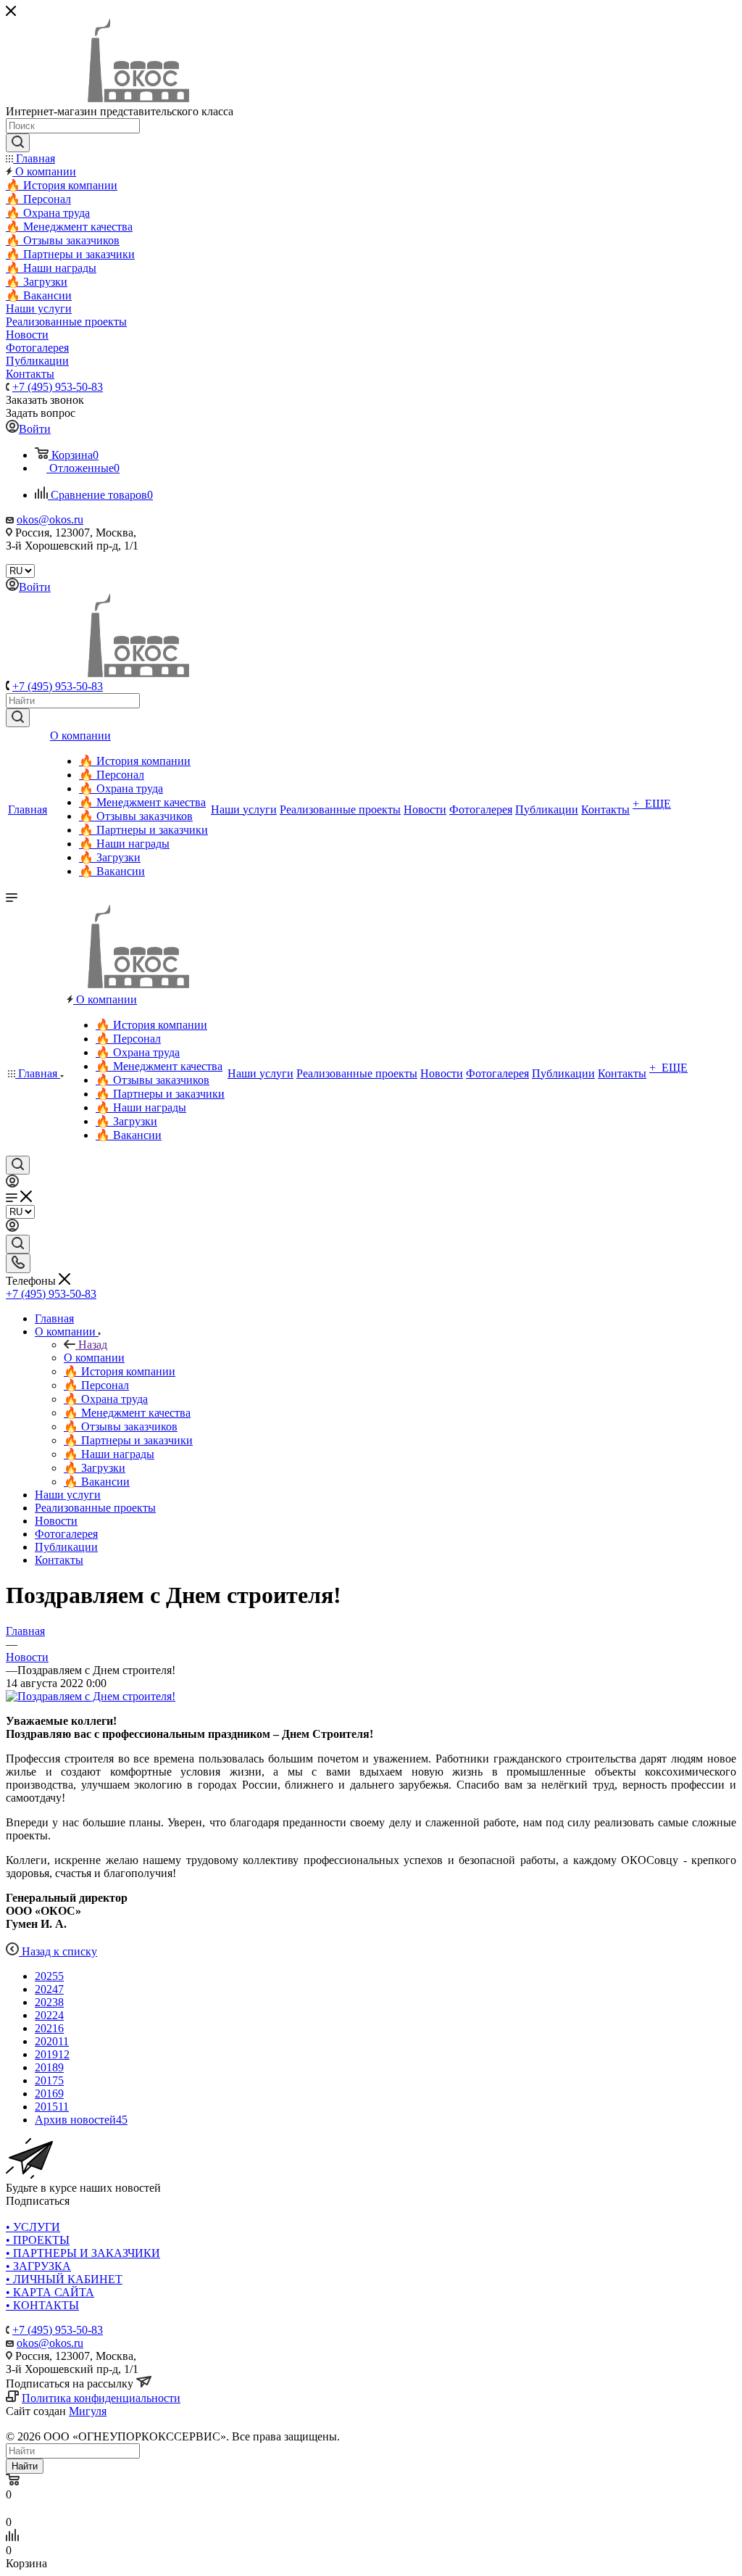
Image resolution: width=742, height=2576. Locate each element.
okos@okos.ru (50, 519)
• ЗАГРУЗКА (38, 2266)
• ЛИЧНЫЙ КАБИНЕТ (64, 2279)
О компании (94, 1358)
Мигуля (88, 2411)
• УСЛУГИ (33, 2227)
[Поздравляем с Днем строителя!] (91, 1696)
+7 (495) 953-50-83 (58, 387)
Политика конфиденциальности (101, 2398)
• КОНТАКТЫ (42, 2305)
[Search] (18, 143)
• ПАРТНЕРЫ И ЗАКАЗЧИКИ (83, 2253)
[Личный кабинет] (12, 1184)
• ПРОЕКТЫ (38, 2240)
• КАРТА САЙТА (50, 2292)
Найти (25, 2466)
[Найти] (18, 718)
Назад (93, 1345)
